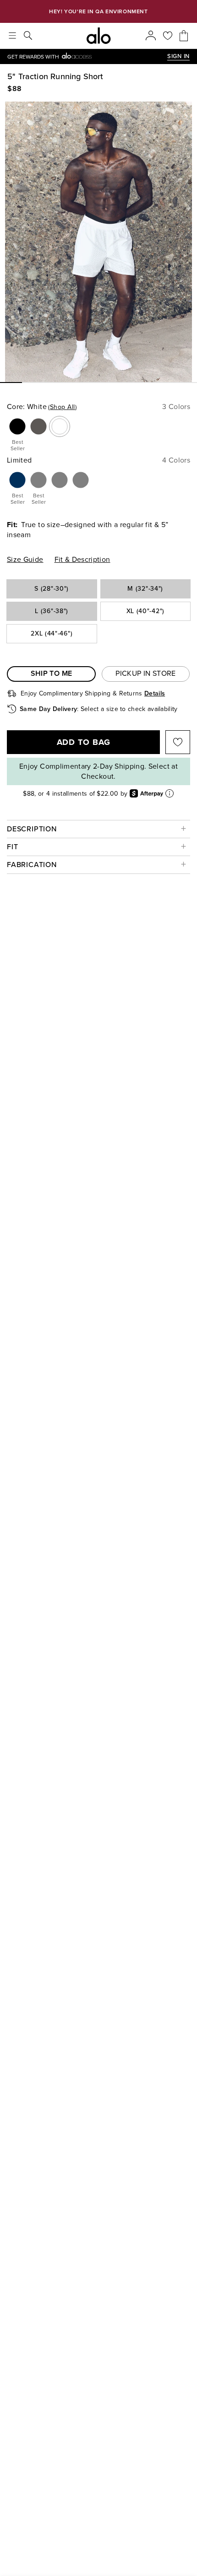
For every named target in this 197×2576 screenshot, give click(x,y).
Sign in (178, 56)
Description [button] (32, 829)
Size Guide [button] (25, 560)
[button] (17, 434)
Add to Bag (84, 742)
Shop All (63, 407)
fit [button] (12, 847)
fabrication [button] (32, 865)
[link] (87, 57)
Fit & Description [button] (82, 560)
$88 (15, 89)
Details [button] (155, 693)
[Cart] (184, 36)
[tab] (51, 674)
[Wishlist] (168, 36)
